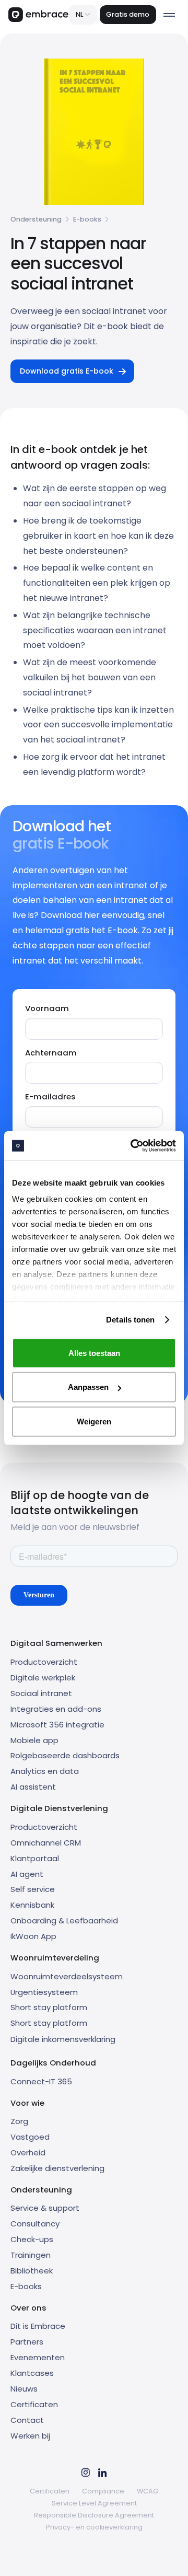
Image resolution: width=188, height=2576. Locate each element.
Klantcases (32, 2373)
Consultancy (35, 2224)
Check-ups (32, 2239)
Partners (27, 2342)
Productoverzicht (44, 1662)
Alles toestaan (94, 1353)
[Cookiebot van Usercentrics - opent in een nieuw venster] (133, 1146)
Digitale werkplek (43, 1678)
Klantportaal (35, 1858)
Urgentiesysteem (44, 1992)
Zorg (19, 2121)
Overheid (28, 2153)
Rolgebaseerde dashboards (65, 1755)
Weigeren (94, 1421)
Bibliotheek (32, 2271)
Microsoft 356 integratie (57, 1725)
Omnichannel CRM (46, 1843)
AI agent (27, 1874)
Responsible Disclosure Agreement (94, 2515)
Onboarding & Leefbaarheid (64, 1921)
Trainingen (31, 2255)
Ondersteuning (36, 219)
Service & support (45, 2208)
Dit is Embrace (38, 2326)
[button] (83, 15)
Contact (27, 2420)
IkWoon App (33, 1936)
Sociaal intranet (41, 1693)
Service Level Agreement (94, 2503)
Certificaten (34, 2404)
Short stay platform (49, 2007)
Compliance (103, 2491)
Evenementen (38, 2357)
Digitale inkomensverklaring (63, 2039)
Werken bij (30, 2436)
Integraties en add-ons (56, 1709)
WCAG (148, 2491)
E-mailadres (50, 1096)
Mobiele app (34, 1740)
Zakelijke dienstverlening (57, 2168)
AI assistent (33, 1787)
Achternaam (51, 1053)
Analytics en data (45, 1771)
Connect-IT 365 (41, 2081)
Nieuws (24, 2389)
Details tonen (130, 1320)
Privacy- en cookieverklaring (94, 2527)
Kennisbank (32, 1905)
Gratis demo (128, 14)
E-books (87, 219)
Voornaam (47, 1008)
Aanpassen (88, 1387)
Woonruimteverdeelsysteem (67, 1976)
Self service (33, 1889)
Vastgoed (30, 2137)
